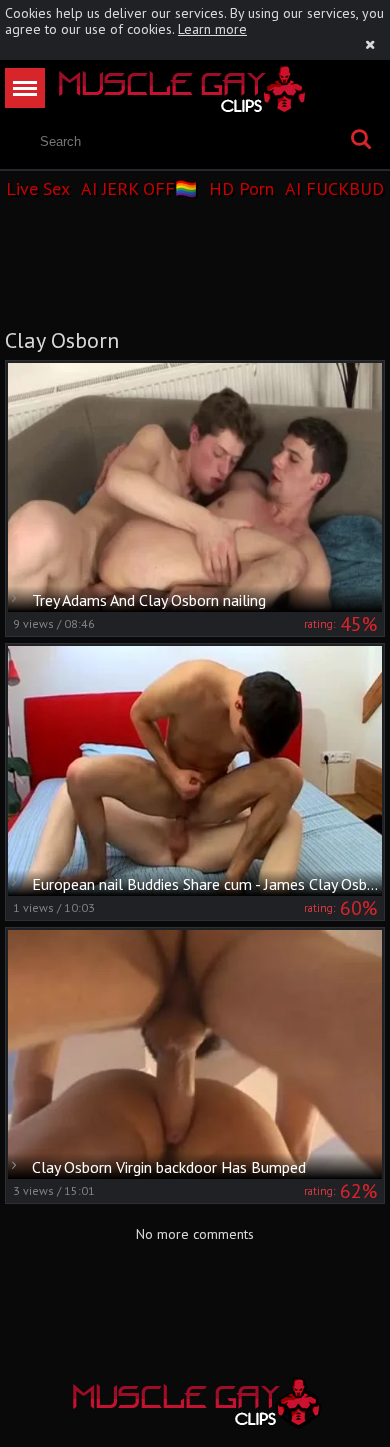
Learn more (212, 29)
